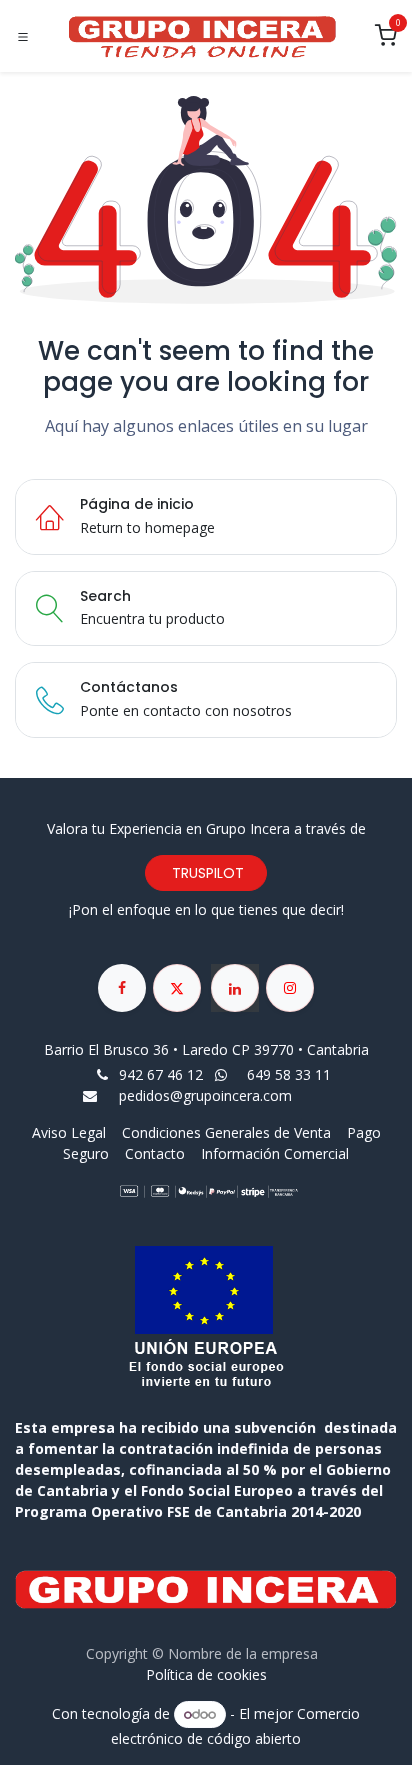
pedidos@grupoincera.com (205, 1095)
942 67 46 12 (161, 1074)
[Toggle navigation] (23, 37)
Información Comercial (275, 1153)
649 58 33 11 (291, 1074)
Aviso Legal (71, 1132)
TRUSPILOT (206, 873)
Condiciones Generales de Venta (226, 1132)
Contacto (155, 1153)
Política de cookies (206, 1674)
